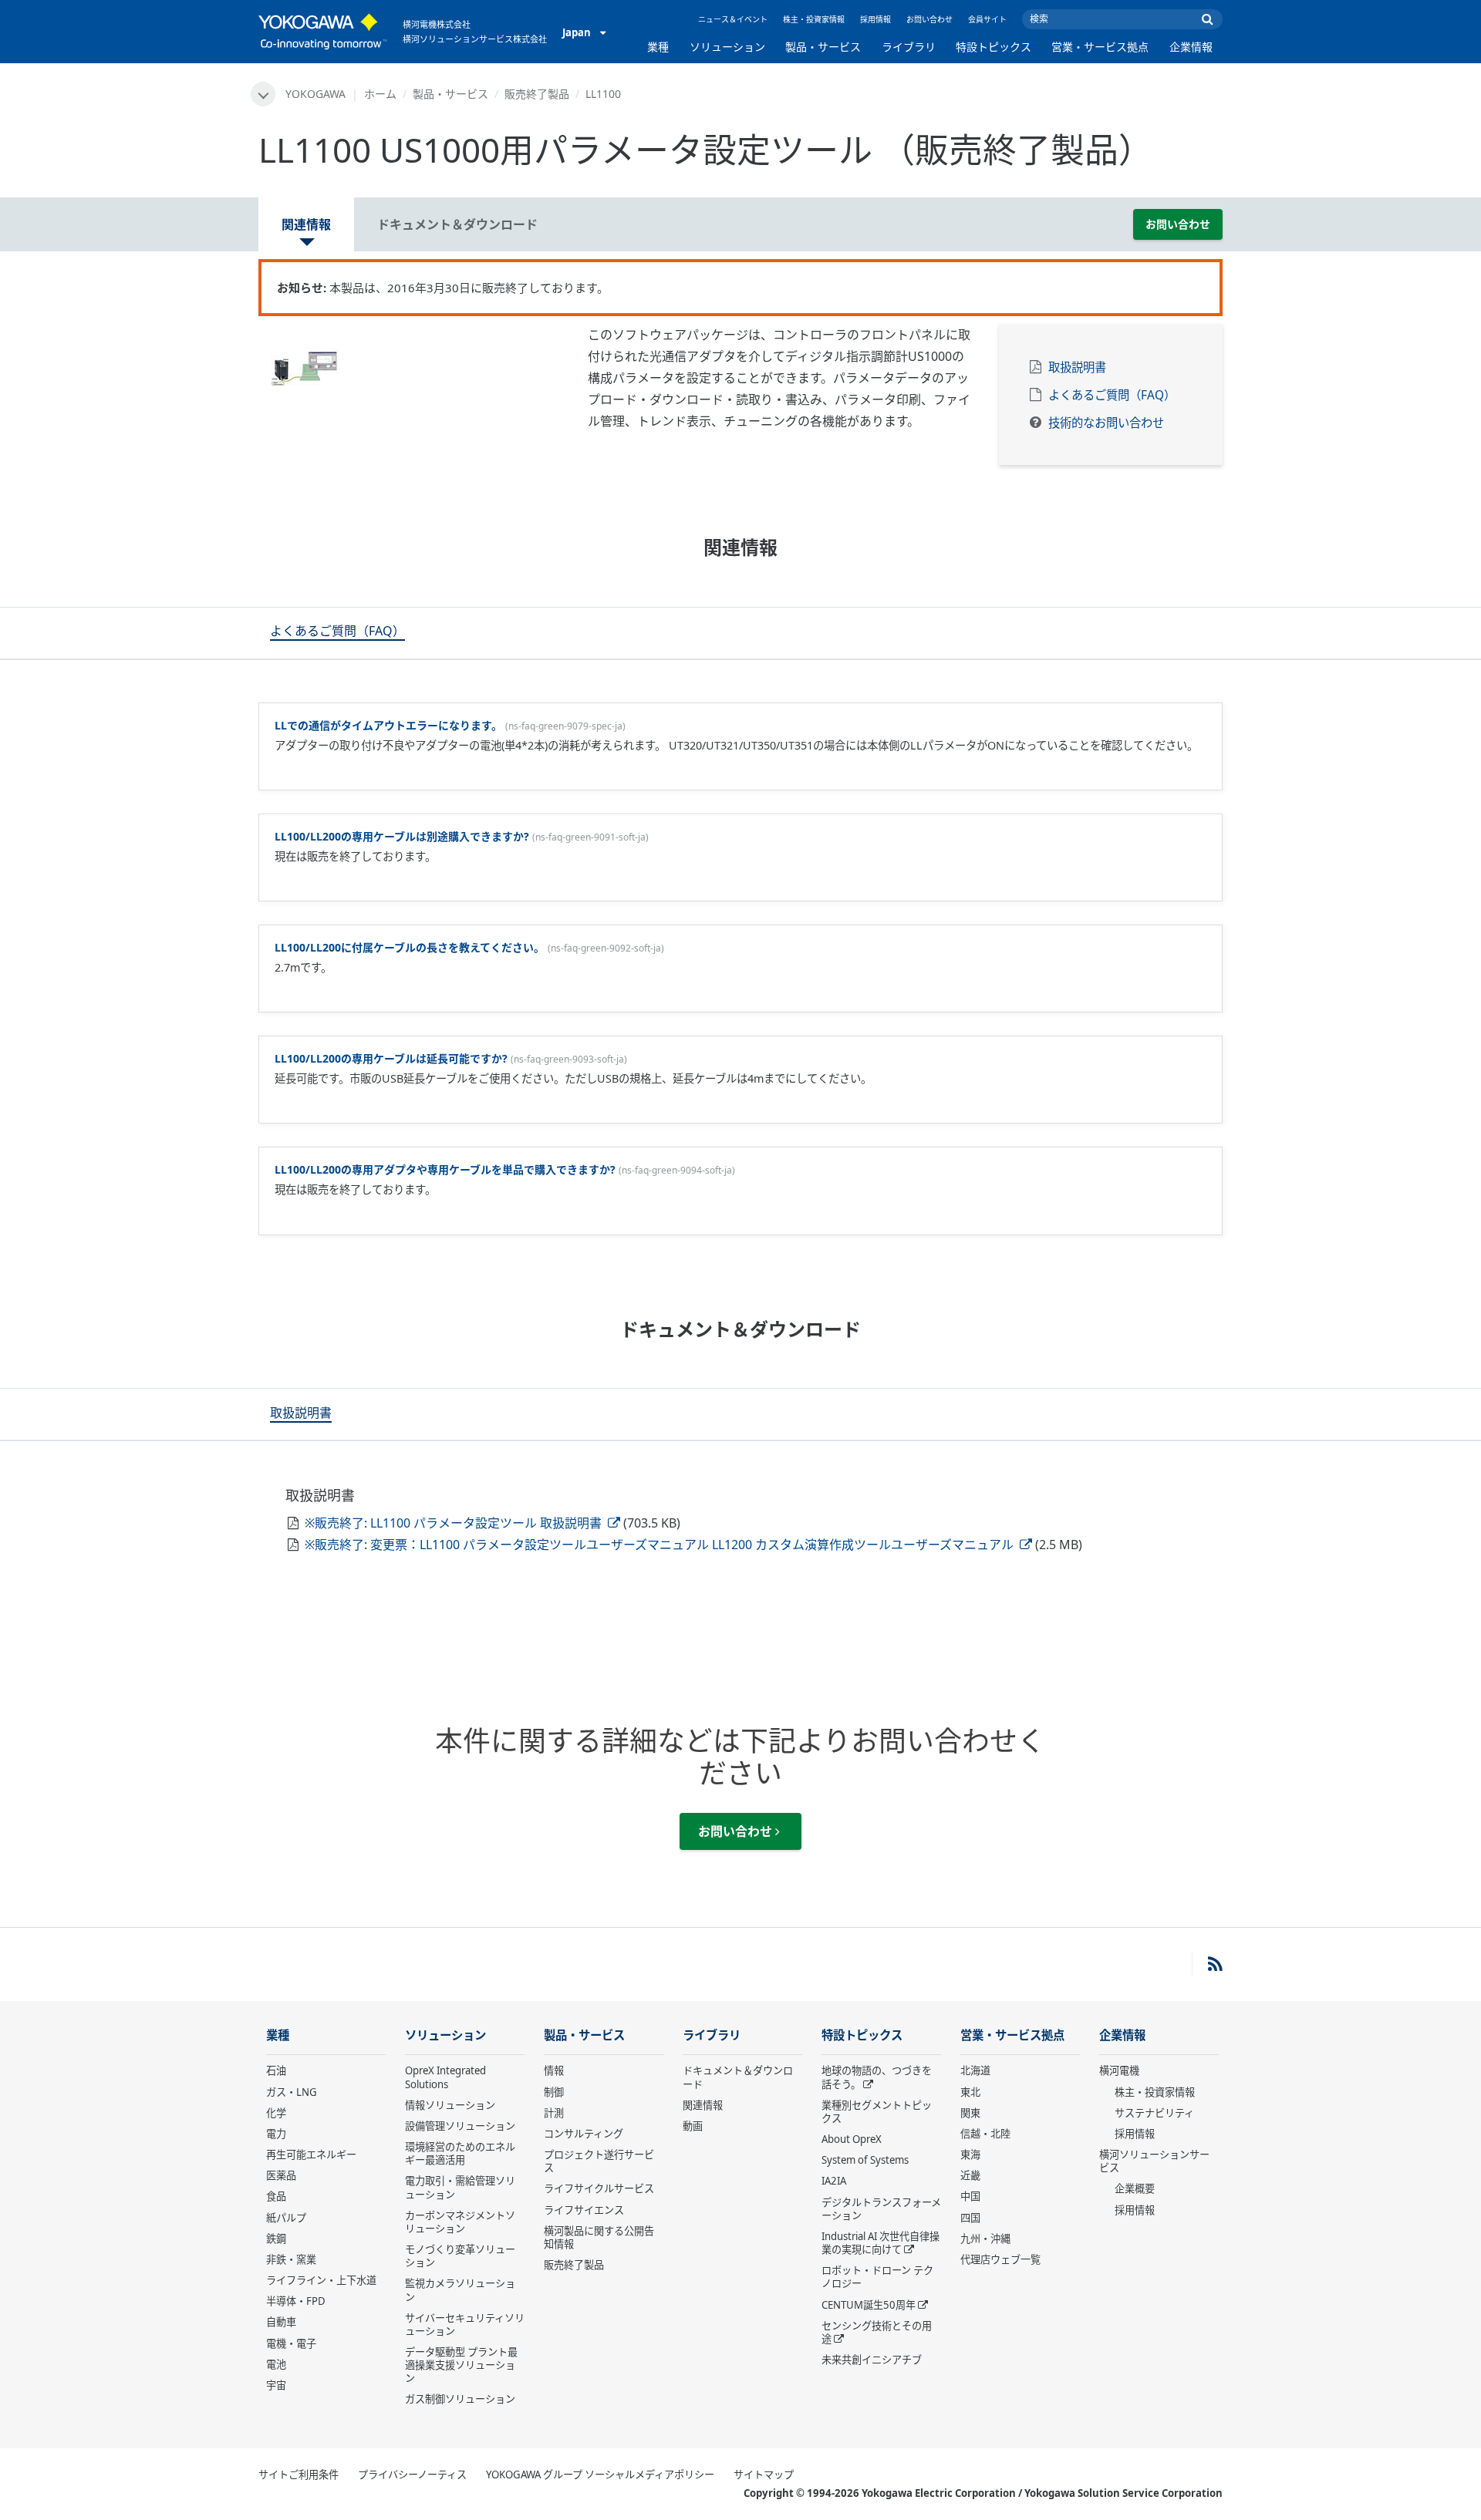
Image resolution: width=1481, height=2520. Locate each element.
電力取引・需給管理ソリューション (460, 2187)
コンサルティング (584, 2134)
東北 (970, 2092)
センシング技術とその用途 (877, 2332)
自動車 (281, 2322)
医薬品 (281, 2175)
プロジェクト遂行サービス (599, 2161)
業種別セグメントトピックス (877, 2112)
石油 (276, 2070)
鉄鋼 (276, 2239)
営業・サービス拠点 (1100, 47)
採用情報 (875, 19)
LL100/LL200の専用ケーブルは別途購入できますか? (402, 836)
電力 (276, 2134)
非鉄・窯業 (291, 2259)
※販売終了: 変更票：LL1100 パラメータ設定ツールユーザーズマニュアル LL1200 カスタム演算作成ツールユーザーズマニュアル (661, 1545)
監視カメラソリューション (460, 2290)
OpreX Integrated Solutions (445, 2077)
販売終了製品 (537, 94)
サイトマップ (764, 2475)
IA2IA (834, 2181)
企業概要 (1135, 2188)
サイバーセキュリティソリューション (465, 2325)
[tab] (337, 633)
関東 (970, 2113)
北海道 (975, 2070)
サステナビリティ (1154, 2113)
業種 (658, 47)
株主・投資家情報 (814, 19)
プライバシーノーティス (412, 2475)
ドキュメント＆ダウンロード (738, 2077)
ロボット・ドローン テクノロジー (877, 2277)
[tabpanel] (412, 366)
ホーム (380, 94)
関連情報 (703, 2105)
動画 (693, 2126)
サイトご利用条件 (299, 2475)
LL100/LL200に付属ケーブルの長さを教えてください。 (410, 947)
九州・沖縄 (985, 2239)
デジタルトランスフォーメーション (881, 2209)
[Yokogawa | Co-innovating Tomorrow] (323, 32)
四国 (970, 2218)
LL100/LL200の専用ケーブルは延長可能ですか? (391, 1058)
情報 (554, 2070)
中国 (970, 2196)
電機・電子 (291, 2343)
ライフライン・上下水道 (321, 2280)
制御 (554, 2092)
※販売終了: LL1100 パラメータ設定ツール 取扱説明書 (455, 1523)
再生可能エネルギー (311, 2154)
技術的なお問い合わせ (1106, 423)
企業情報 (1191, 47)
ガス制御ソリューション (460, 2399)
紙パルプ (286, 2218)
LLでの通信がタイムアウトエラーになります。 (388, 725)
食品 (276, 2196)
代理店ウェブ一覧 (1000, 2259)
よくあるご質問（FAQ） (1112, 395)
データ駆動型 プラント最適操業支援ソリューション (461, 2365)
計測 (554, 2113)
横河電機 (1119, 2070)
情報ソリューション (450, 2105)
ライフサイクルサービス (599, 2188)
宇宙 (276, 2385)
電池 (276, 2364)
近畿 (970, 2175)
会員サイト (987, 19)
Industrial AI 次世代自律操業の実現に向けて (881, 2243)
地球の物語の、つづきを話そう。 (877, 2077)
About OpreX (852, 2139)
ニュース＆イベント (733, 19)
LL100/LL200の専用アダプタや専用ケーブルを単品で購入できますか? (445, 1169)
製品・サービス (823, 47)
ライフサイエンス (584, 2210)
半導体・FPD (296, 2301)
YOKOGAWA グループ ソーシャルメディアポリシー (600, 2475)
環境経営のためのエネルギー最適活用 (460, 2153)
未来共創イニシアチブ (872, 2360)
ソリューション (727, 47)
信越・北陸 (985, 2134)
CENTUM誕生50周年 (869, 2305)
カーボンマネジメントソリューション (460, 2222)
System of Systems (865, 2160)
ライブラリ (909, 47)
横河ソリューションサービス (1154, 2161)
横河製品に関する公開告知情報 (599, 2237)
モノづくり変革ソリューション (460, 2256)
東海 (970, 2154)
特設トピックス (994, 47)
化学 (276, 2113)
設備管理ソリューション (460, 2126)
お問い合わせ (929, 19)
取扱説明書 (1077, 367)
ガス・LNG (292, 2092)
